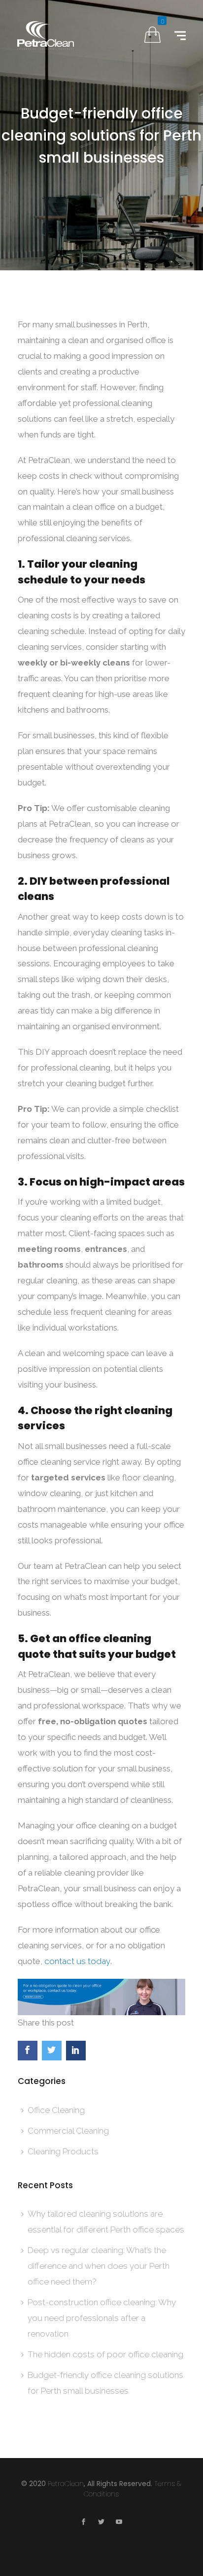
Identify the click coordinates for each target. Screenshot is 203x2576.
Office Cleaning (56, 2110)
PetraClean (66, 2484)
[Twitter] (101, 2523)
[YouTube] (119, 2523)
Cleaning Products (63, 2151)
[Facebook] (84, 2523)
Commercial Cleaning (68, 2131)
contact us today (77, 1961)
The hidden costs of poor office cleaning (105, 2354)
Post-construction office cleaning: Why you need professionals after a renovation (102, 2318)
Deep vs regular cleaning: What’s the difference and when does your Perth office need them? (99, 2266)
